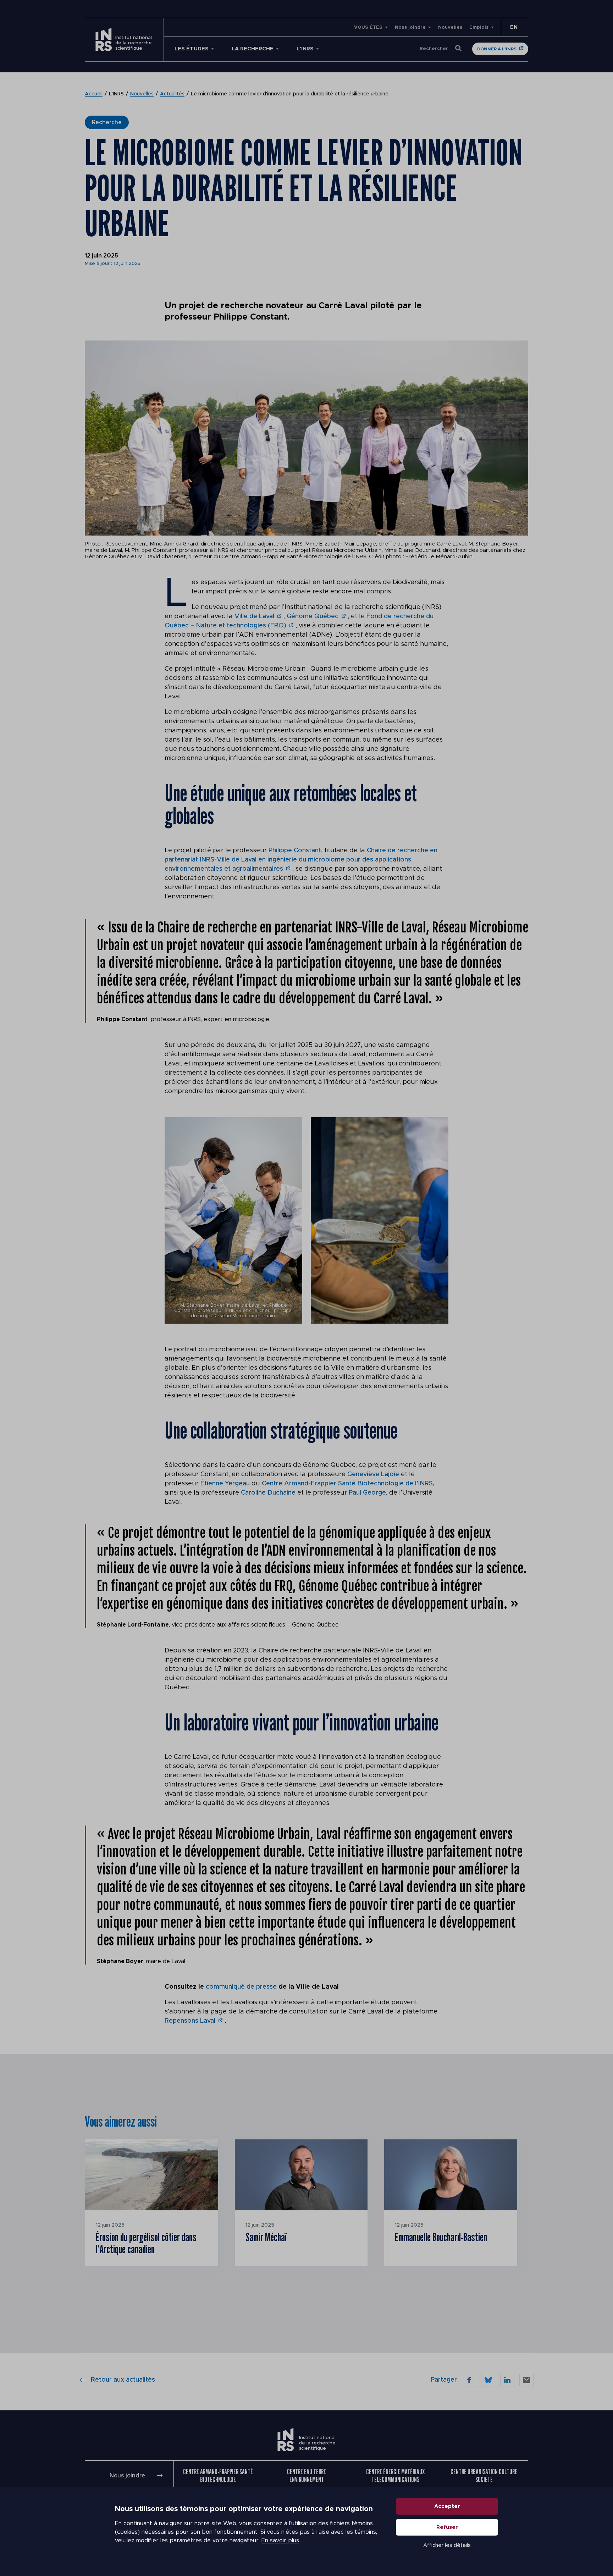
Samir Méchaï (266, 2237)
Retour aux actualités (123, 2380)
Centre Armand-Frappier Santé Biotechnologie (218, 2475)
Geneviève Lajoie (374, 1474)
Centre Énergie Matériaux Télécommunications (395, 2475)
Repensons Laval (190, 2021)
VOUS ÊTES (368, 27)
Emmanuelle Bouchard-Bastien (441, 2237)
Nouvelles (450, 27)
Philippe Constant (295, 851)
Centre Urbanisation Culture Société (484, 2475)
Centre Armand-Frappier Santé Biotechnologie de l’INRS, (348, 1484)
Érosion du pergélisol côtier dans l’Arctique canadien (146, 2243)
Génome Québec (313, 616)
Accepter (447, 2506)
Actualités (172, 94)
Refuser (447, 2527)
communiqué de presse (241, 1987)
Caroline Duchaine (269, 1493)
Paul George (367, 1493)
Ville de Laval (254, 616)
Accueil (94, 94)
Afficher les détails (447, 2545)
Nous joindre (410, 27)
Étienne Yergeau (225, 1484)
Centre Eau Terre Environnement (306, 2475)
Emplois (479, 27)
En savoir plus (280, 2541)
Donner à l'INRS (497, 49)
